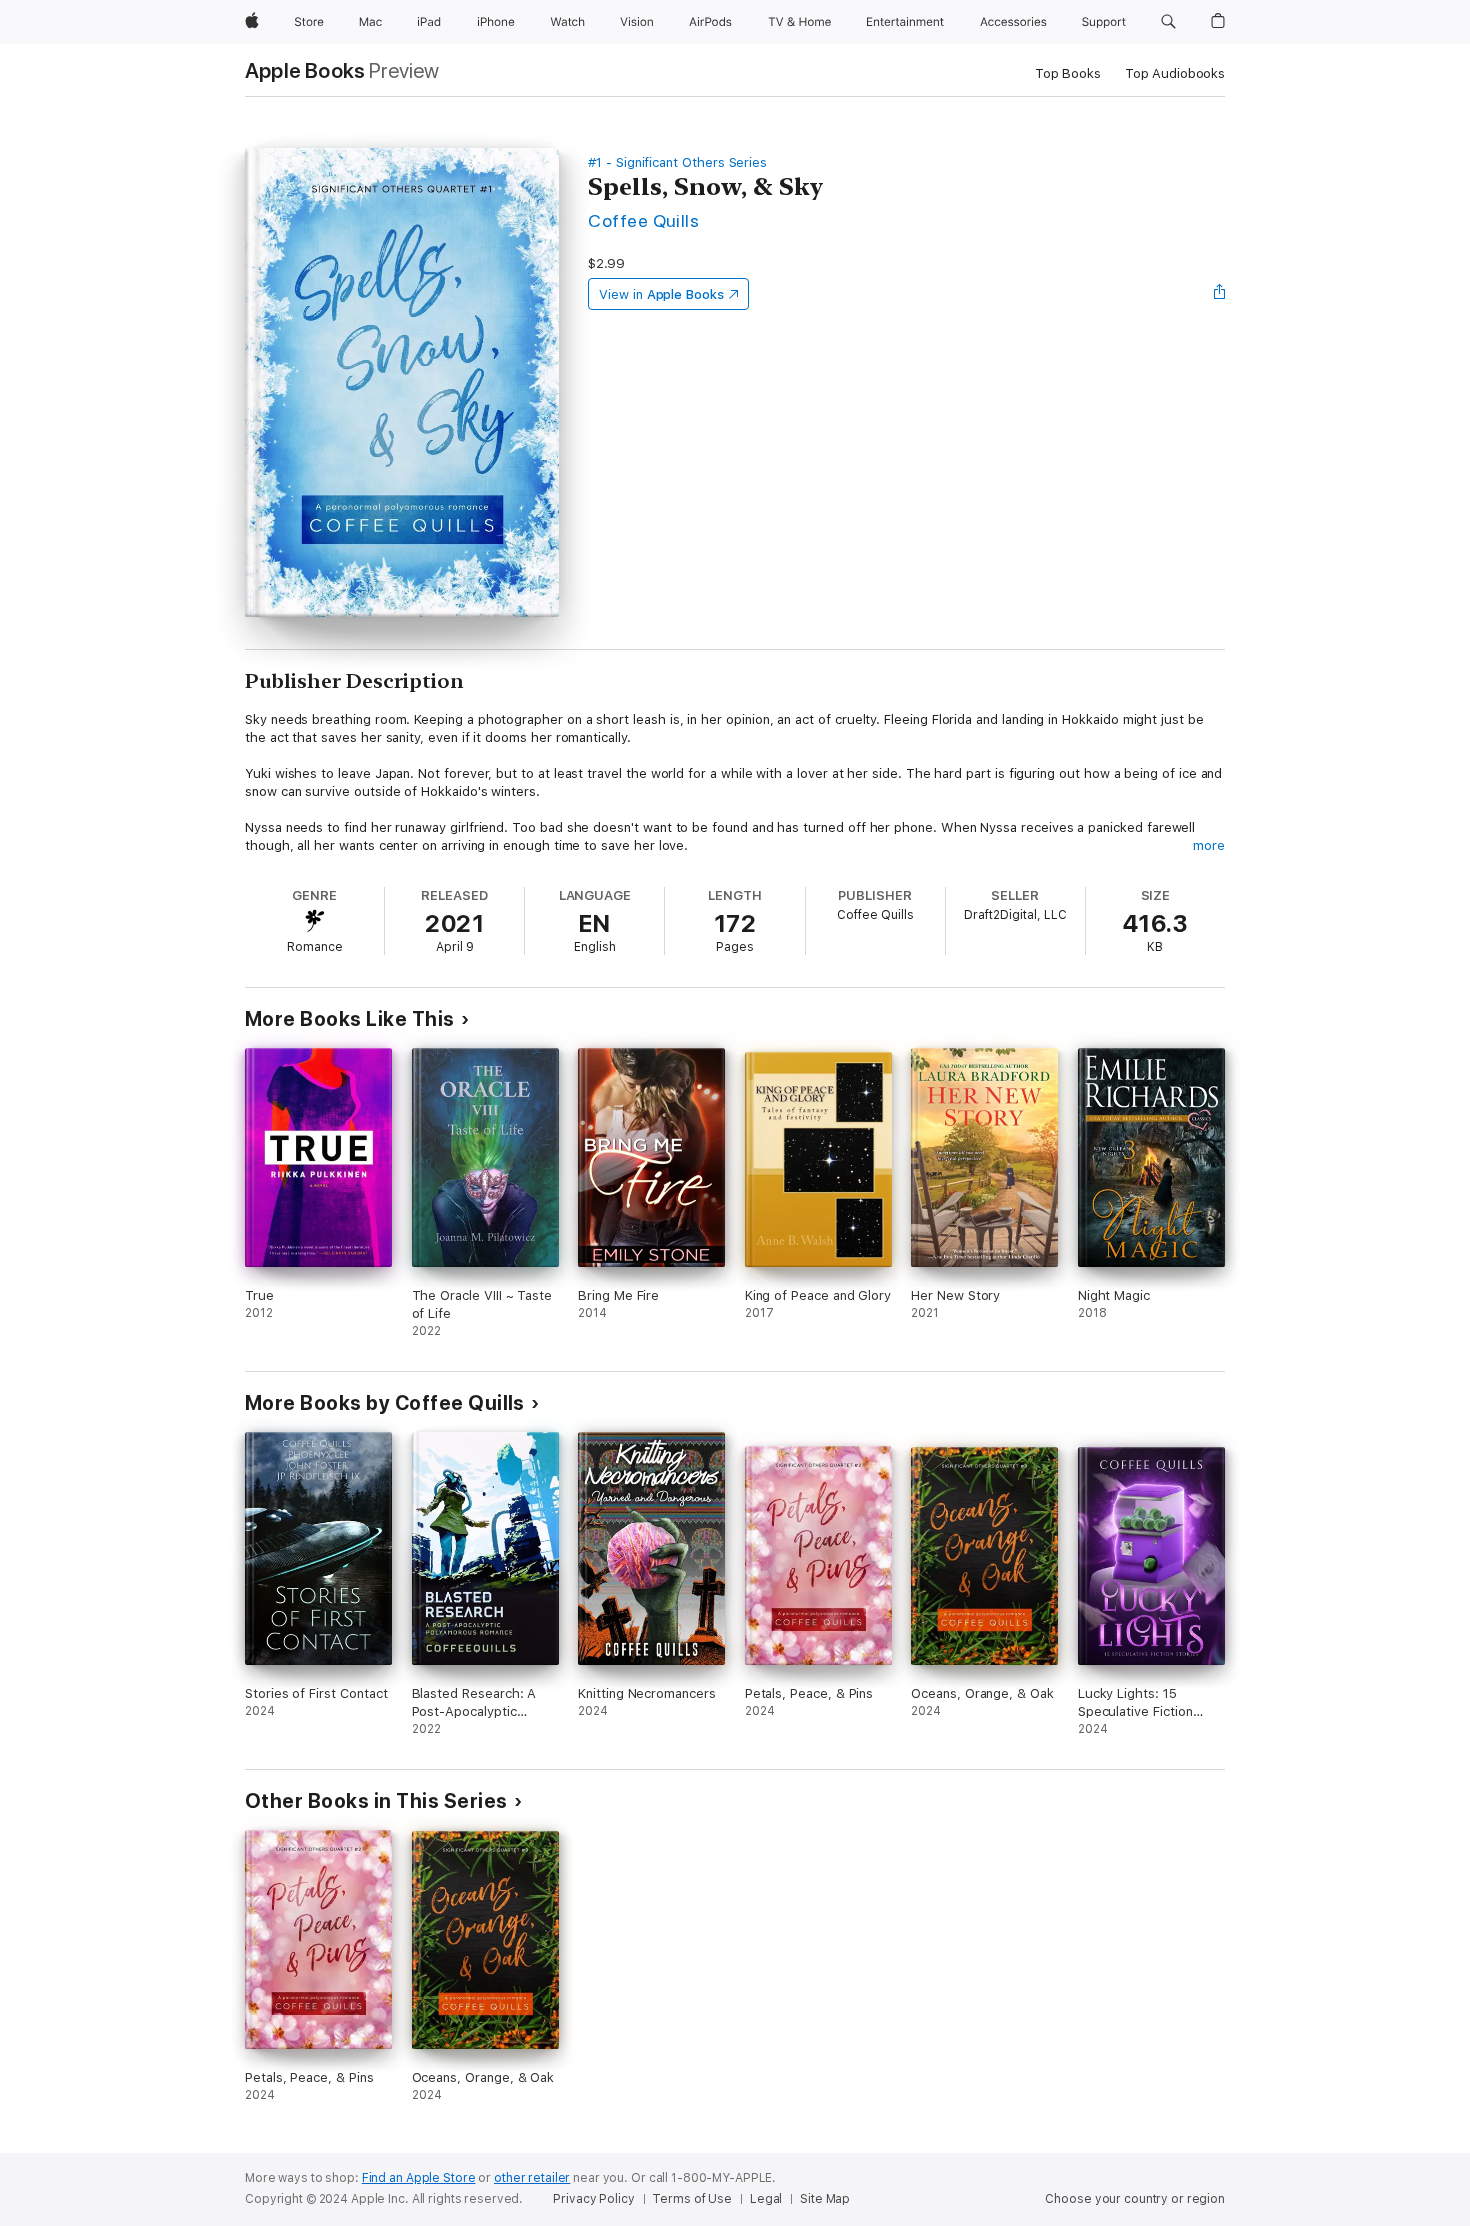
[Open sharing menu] (1220, 294)
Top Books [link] (1068, 73)
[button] (1168, 22)
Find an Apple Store (419, 2178)
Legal (766, 2199)
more (1209, 845)
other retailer (532, 2178)
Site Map (825, 2199)
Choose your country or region (1135, 2199)
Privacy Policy (593, 2199)
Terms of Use (692, 2199)
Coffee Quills (643, 220)
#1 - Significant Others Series (677, 162)
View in (661, 294)
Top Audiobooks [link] (1175, 73)
